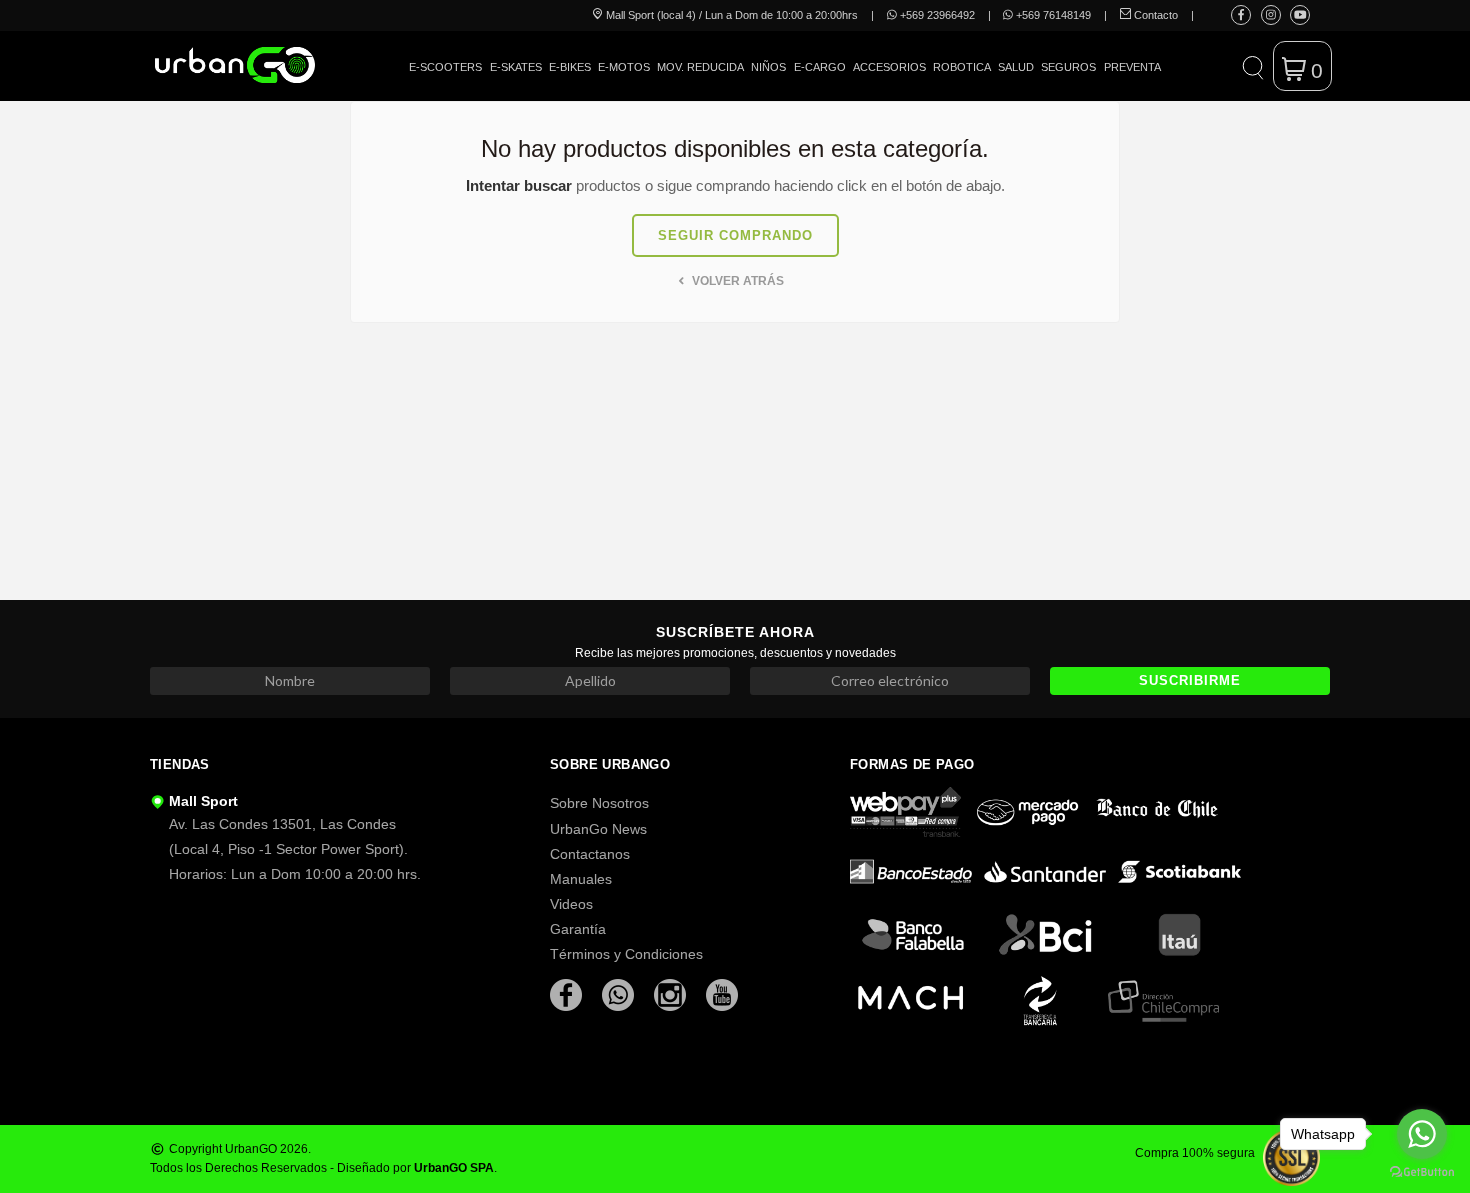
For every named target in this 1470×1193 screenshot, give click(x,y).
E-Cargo (820, 67)
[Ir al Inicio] (235, 65)
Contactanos (590, 854)
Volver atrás (736, 280)
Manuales (581, 879)
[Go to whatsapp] (1422, 1134)
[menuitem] (446, 81)
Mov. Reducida (700, 67)
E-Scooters (445, 67)
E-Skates (516, 67)
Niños (768, 67)
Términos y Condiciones (626, 954)
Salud (1016, 67)
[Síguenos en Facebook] (1241, 15)
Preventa (1132, 67)
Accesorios (889, 67)
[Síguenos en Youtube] (1300, 15)
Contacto (1154, 15)
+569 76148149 (1052, 15)
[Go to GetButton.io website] (1422, 1172)
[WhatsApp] (620, 994)
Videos (571, 904)
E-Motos (624, 67)
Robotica (962, 67)
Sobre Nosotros (599, 803)
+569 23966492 (936, 15)
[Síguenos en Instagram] (1271, 15)
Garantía (578, 929)
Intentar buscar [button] (519, 185)
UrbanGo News (598, 829)
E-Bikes (570, 67)
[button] (1252, 66)
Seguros (1068, 67)
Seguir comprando (735, 235)
